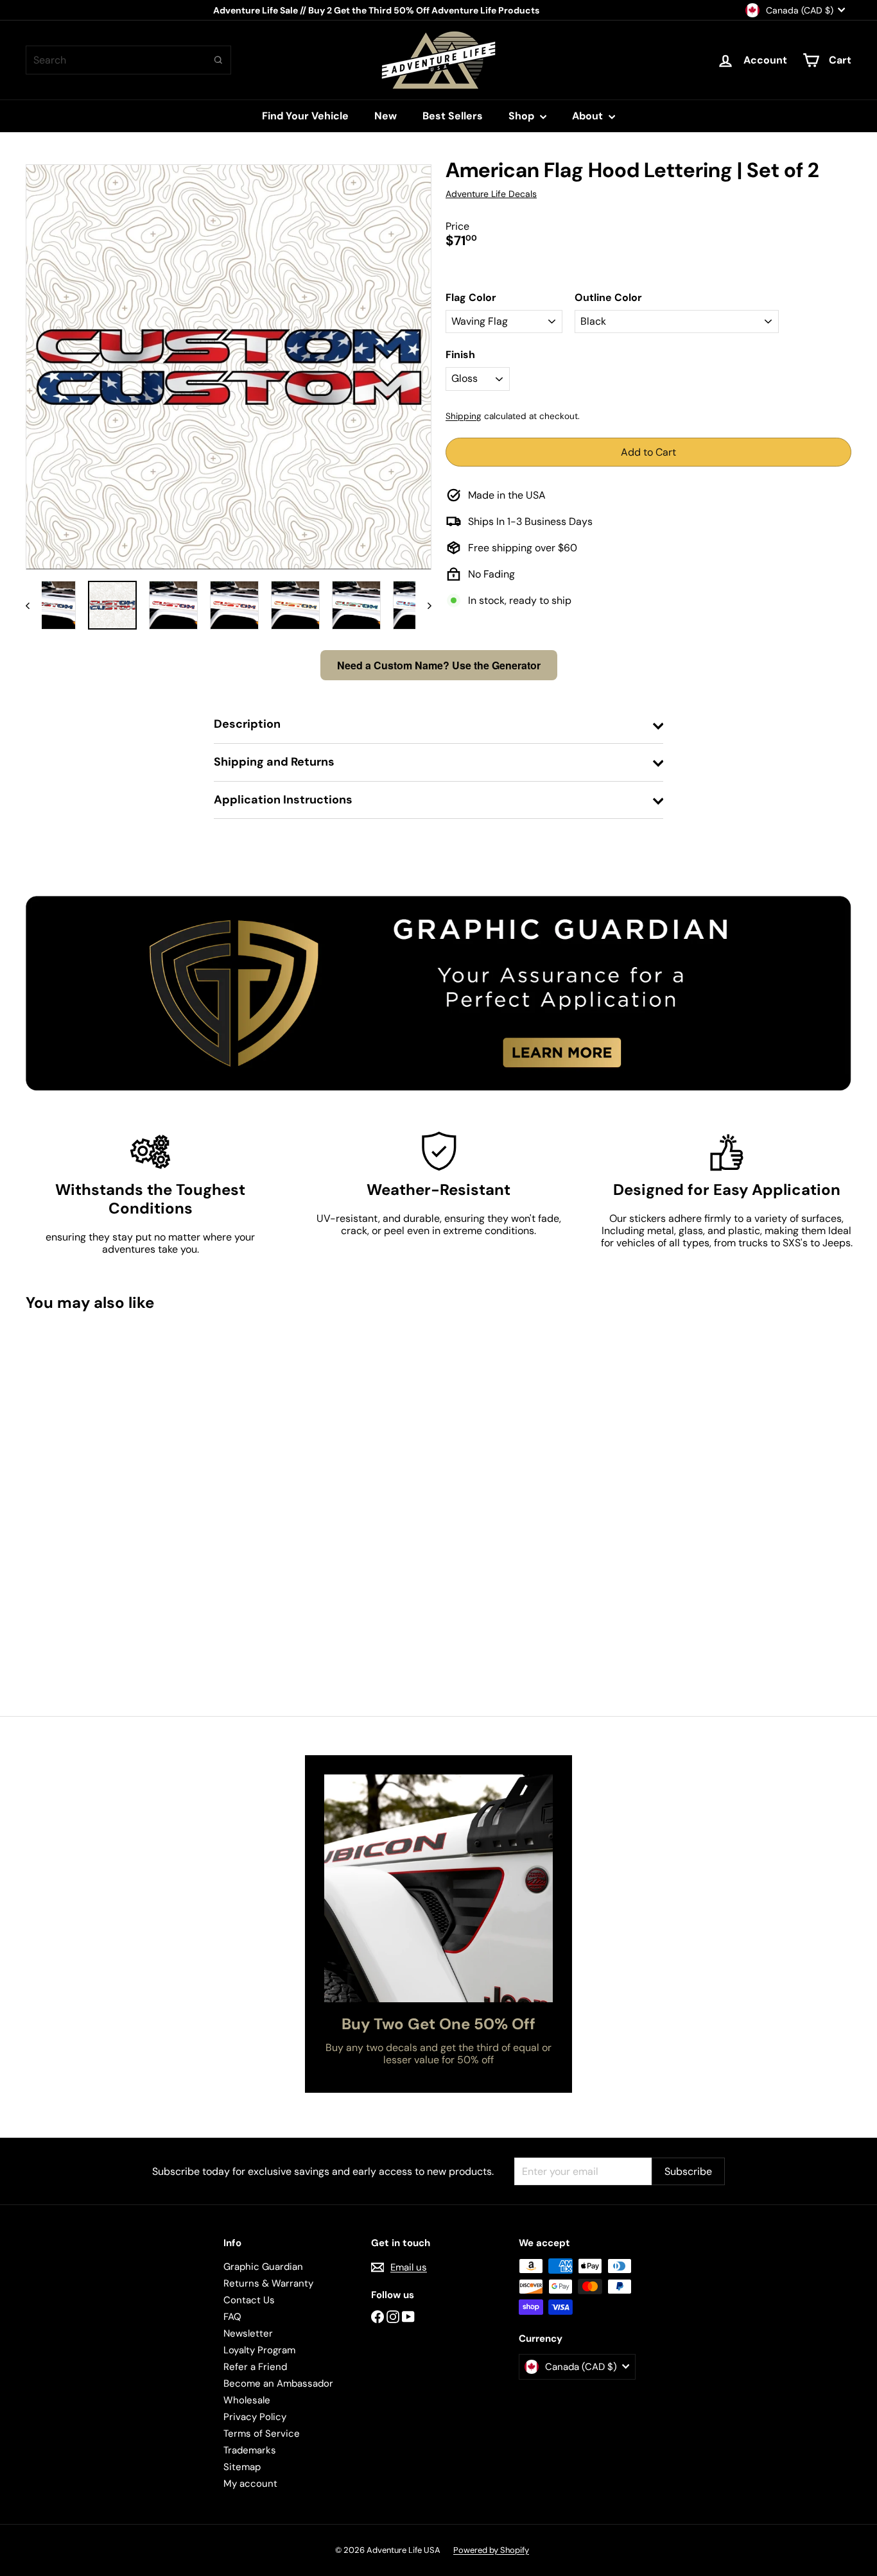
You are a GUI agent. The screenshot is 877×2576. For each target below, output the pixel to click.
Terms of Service (262, 2434)
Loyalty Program (259, 2350)
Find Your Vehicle (305, 116)
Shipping (464, 416)
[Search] (218, 60)
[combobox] (128, 60)
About (589, 116)
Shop (523, 116)
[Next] (423, 605)
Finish (460, 355)
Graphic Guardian (263, 2267)
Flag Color (471, 297)
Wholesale (247, 2400)
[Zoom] (229, 367)
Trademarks (250, 2450)
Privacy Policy (255, 2417)
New (386, 116)
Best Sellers (453, 116)
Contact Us (249, 2300)
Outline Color (608, 297)
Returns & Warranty (268, 2283)
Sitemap (242, 2467)
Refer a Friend (255, 2367)
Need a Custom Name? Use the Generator (439, 665)
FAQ (232, 2317)
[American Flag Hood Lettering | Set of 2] (89, 1447)
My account (250, 2484)
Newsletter (248, 2333)
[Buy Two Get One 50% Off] (438, 1888)
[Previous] (34, 605)
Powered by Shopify (491, 2550)
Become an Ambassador (278, 2383)
